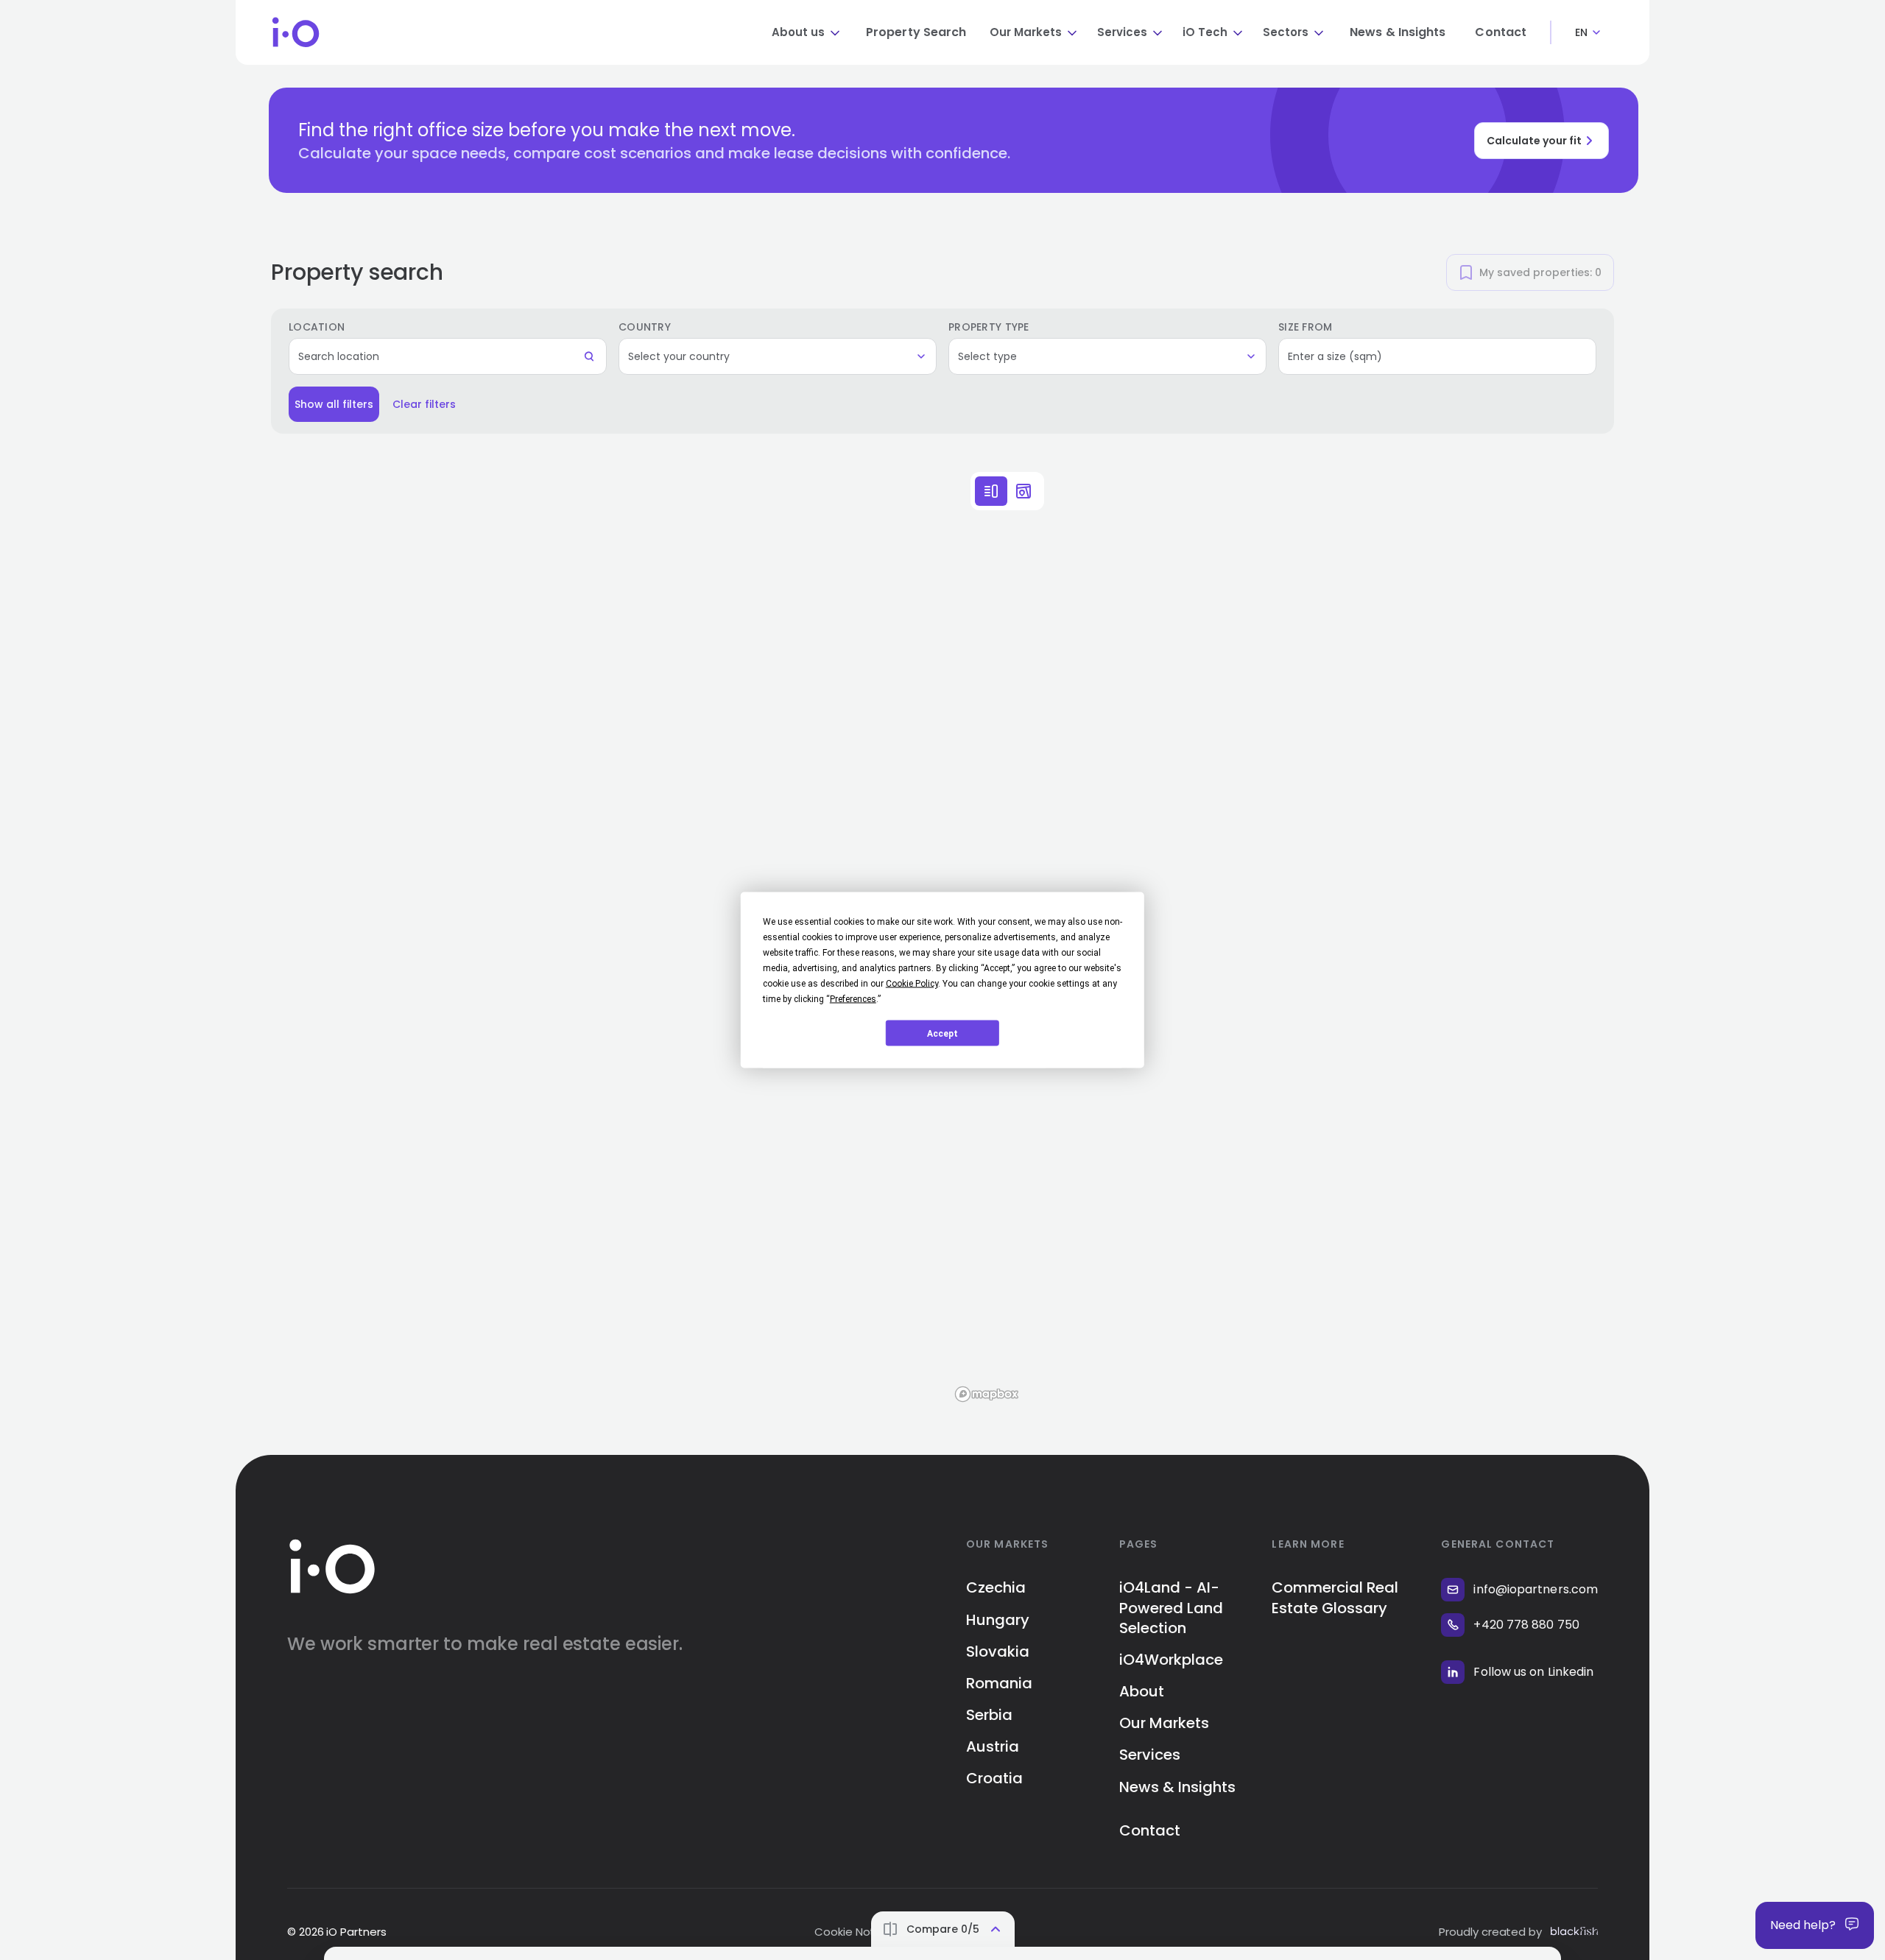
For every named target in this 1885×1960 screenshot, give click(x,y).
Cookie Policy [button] (912, 984)
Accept (942, 1033)
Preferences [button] (853, 999)
